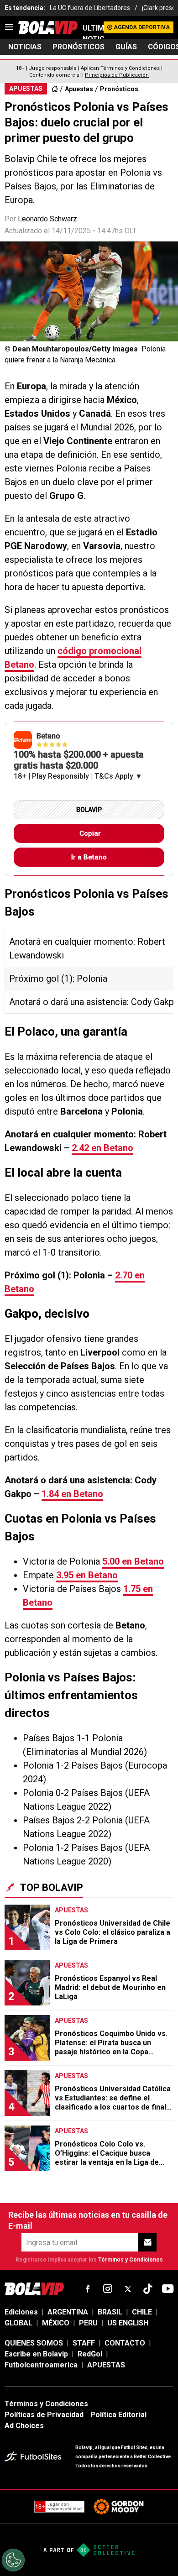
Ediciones (21, 2312)
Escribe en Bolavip (36, 2354)
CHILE (142, 2312)
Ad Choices (24, 2426)
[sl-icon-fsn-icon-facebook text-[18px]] (88, 2289)
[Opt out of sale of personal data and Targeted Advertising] (13, 2560)
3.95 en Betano (87, 1575)
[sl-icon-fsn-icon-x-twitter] (128, 2289)
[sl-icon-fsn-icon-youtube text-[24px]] (168, 2289)
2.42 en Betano (102, 1148)
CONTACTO (125, 2343)
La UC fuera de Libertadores (90, 8)
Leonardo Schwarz (47, 219)
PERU (88, 2323)
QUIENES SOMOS (34, 2343)
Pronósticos (119, 89)
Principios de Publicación (117, 75)
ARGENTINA (68, 2312)
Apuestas (79, 89)
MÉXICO (56, 2323)
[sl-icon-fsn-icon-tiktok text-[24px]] (148, 2289)
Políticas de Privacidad (44, 2415)
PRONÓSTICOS (79, 47)
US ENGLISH (128, 2323)
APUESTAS (106, 2365)
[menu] (9, 27)
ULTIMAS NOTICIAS (93, 34)
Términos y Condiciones (131, 2260)
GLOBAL (18, 2323)
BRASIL (110, 2312)
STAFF (84, 2343)
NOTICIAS (25, 47)
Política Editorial (118, 2415)
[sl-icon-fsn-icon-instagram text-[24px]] (108, 2289)
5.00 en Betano (133, 1561)
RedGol (90, 2354)
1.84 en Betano (72, 1494)
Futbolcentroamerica (41, 2365)
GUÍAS (126, 47)
